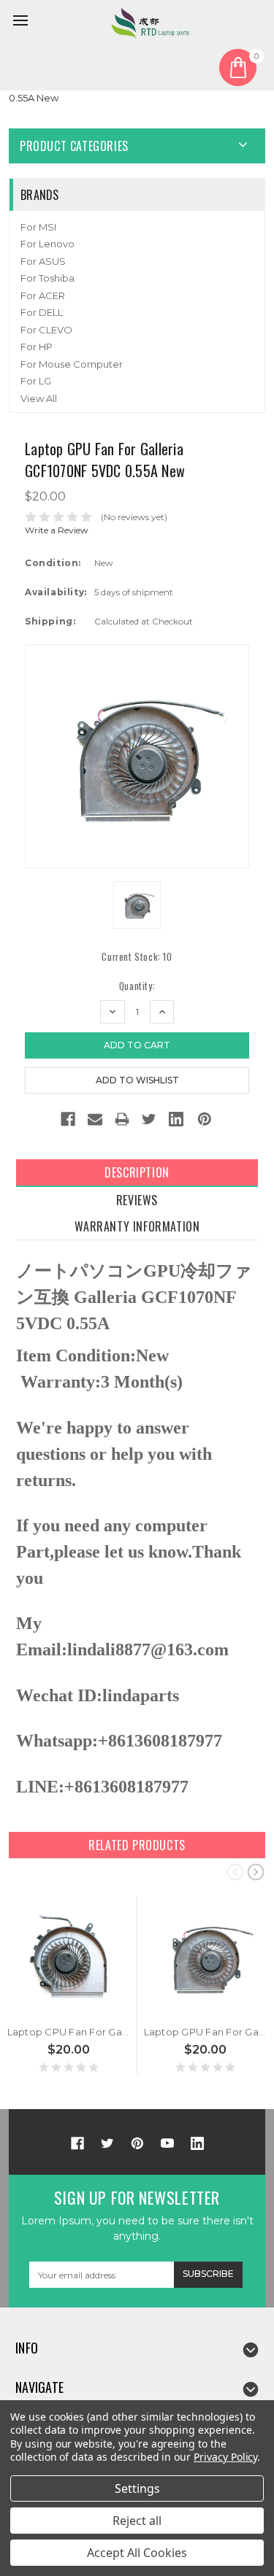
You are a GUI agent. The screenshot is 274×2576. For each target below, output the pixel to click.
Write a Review (57, 530)
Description (137, 1172)
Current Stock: (137, 957)
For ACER (43, 295)
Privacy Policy (225, 2457)
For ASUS (43, 261)
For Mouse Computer (72, 364)
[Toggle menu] (23, 23)
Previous (235, 1871)
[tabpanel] (69, 1985)
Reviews (137, 1200)
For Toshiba (47, 278)
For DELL (42, 312)
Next (256, 1871)
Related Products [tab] (137, 1845)
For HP (37, 347)
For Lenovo (47, 244)
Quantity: (137, 986)
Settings (137, 2488)
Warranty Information (137, 1226)
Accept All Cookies (137, 2553)
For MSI (38, 227)
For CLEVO (46, 330)
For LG (36, 381)
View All (39, 398)
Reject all (137, 2521)
